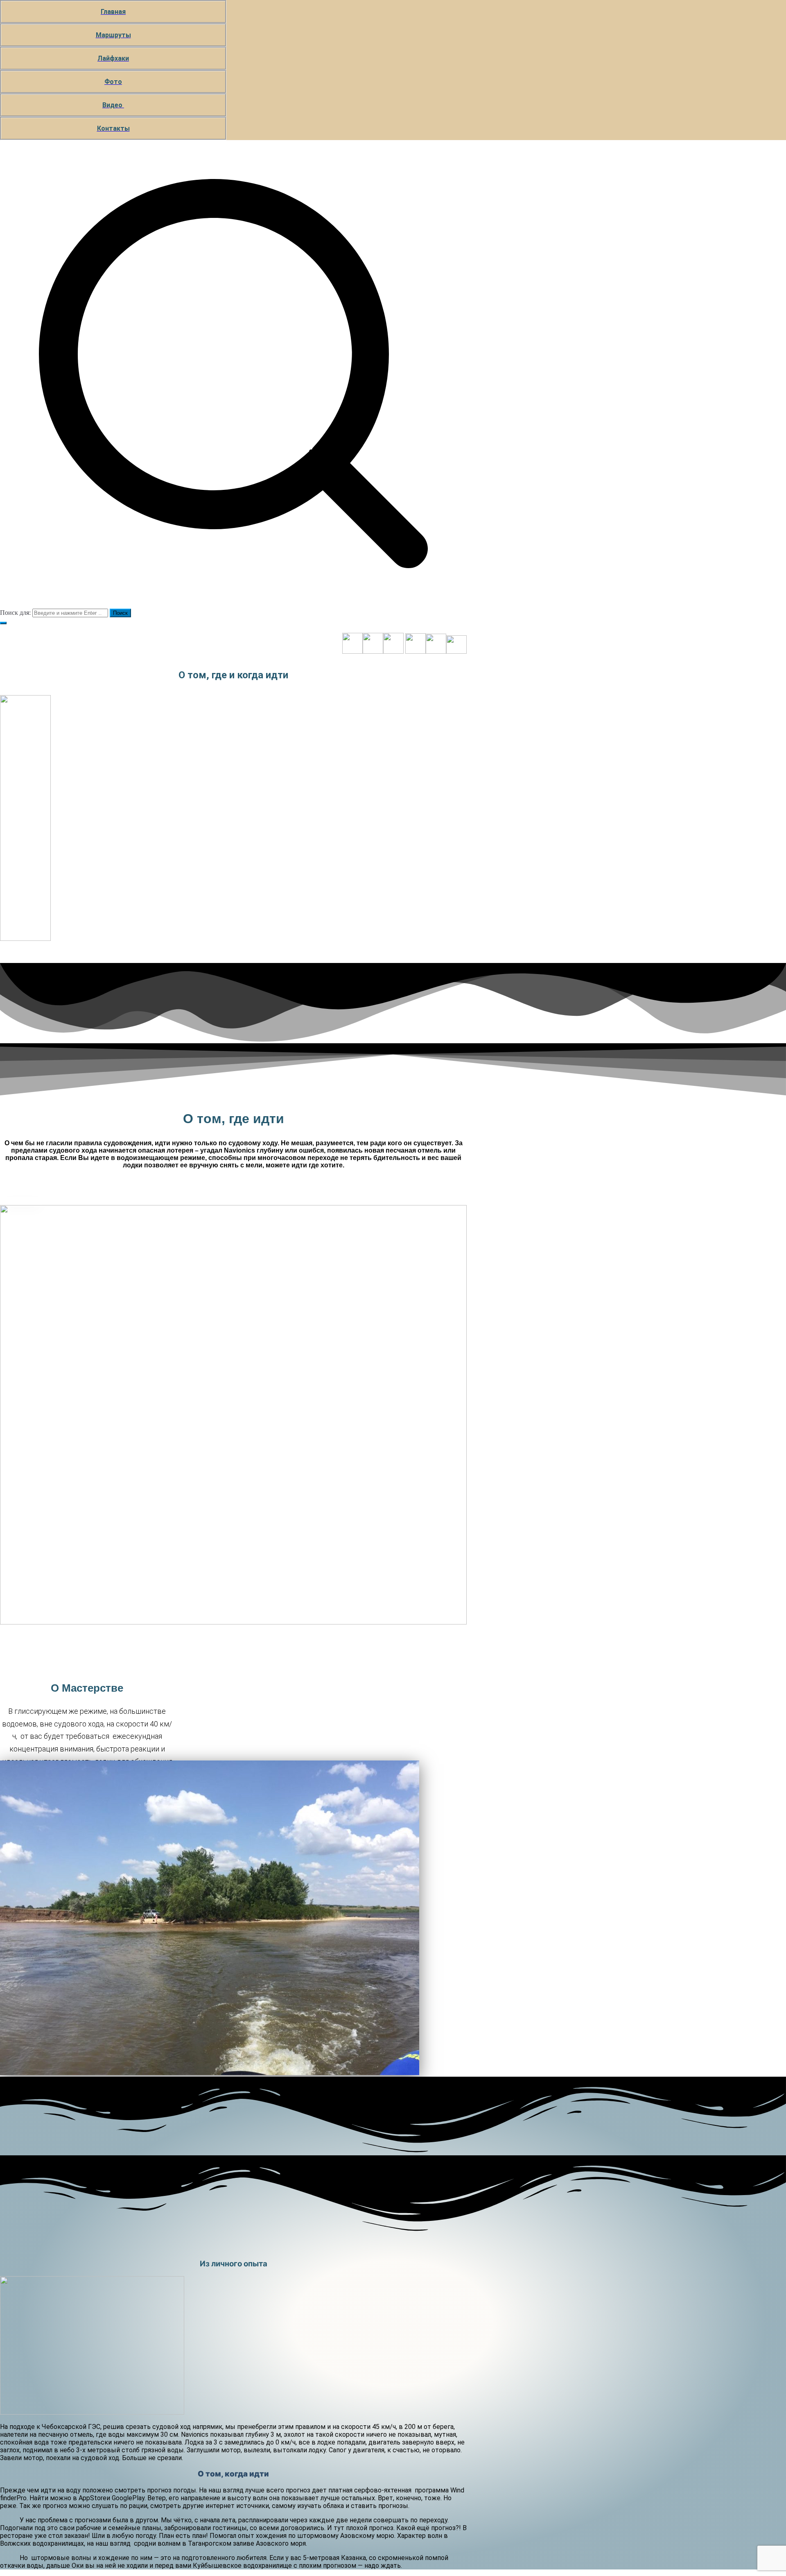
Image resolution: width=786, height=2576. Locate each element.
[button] (3, 623)
